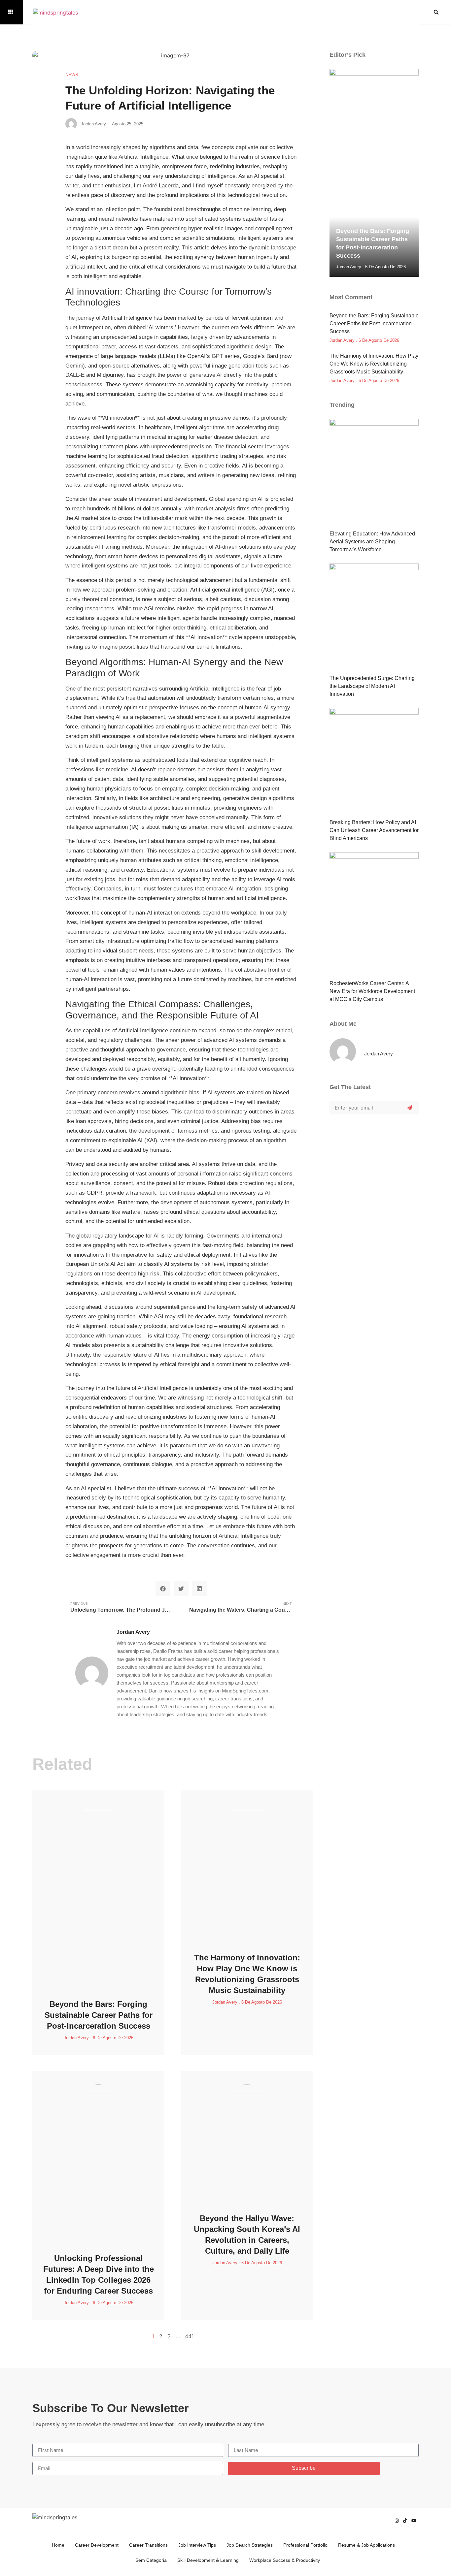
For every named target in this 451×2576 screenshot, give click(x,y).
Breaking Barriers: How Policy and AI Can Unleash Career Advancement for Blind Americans (374, 830)
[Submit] (410, 1108)
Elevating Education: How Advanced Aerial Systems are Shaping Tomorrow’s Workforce (372, 542)
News (72, 75)
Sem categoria (151, 2560)
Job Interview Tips (197, 2545)
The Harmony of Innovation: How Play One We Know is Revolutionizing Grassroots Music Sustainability (374, 364)
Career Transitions (148, 2545)
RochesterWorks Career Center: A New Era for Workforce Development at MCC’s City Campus (372, 991)
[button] (436, 12)
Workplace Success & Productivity (285, 2560)
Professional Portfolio (305, 2545)
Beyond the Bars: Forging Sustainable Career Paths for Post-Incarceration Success (99, 2015)
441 (189, 2336)
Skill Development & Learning (208, 2560)
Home (58, 2545)
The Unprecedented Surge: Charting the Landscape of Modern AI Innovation (372, 686)
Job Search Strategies (250, 2545)
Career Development (97, 2545)
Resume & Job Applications (366, 2545)
